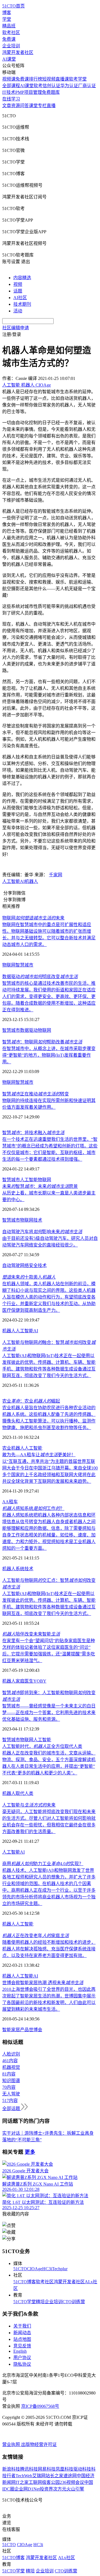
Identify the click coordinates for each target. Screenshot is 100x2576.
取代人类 (24, 1793)
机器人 (31, 881)
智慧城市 (24, 965)
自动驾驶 (11, 1265)
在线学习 (11, 99)
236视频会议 (72, 2482)
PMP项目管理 (29, 92)
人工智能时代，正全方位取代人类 (42, 1746)
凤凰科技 (64, 2469)
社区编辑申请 (16, 328)
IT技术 (9, 92)
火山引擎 (75, 2489)
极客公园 (51, 2482)
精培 (40, 2302)
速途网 (70, 2476)
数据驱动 (29, 1030)
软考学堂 (78, 79)
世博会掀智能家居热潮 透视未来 (43, 1983)
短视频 (49, 79)
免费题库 (51, 92)
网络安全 (29, 1265)
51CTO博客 (25, 2282)
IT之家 (22, 2482)
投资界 (46, 2489)
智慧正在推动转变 (36, 1094)
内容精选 (22, 278)
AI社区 (20, 298)
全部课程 (11, 86)
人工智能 (11, 881)
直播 (51, 106)
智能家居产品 (16, 2030)
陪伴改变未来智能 (31, 1634)
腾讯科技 (29, 2469)
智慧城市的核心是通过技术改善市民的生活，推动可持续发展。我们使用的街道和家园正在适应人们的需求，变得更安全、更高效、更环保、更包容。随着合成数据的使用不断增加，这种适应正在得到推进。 (49, 997)
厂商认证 (87, 86)
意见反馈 (22, 2346)
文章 (7, 106)
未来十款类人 (29, 1277)
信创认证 (51, 86)
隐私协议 (22, 2364)
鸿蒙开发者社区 (18, 52)
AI (22, 881)
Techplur (60, 2269)
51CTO (20, 2269)
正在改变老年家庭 (36, 1936)
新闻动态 (22, 2333)
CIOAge (35, 2269)
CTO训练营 (74, 2302)
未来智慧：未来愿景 (40, 1186)
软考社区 (11, 33)
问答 (24, 106)
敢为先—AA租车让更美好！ (39, 1455)
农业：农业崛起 (31, 1401)
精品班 (9, 26)
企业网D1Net (27, 2489)
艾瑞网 (39, 2476)
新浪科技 (11, 2469)
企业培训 (11, 46)
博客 (7, 13)
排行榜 (36, 79)
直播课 (62, 79)
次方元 (60, 2489)
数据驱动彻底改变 (40, 977)
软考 (38, 86)
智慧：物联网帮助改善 (42, 1042)
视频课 (9, 79)
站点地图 (22, 2339)
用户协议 (22, 2358)
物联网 (9, 965)
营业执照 (12, 2444)
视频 (18, 284)
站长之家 (54, 2476)
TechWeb (24, 2476)
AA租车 (10, 1502)
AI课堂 (9, 59)
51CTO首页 (13, 6)
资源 (16, 106)
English (20, 2351)
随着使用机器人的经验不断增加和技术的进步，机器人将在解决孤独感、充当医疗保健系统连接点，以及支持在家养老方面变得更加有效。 (49, 1949)
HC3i (47, 2269)
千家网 (56, 875)
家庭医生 (24, 1681)
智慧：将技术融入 (33, 1133)
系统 (20, 1569)
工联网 (35, 2482)
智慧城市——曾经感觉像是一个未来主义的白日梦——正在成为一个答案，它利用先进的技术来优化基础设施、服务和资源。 (49, 1713)
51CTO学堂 (25, 2302)
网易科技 (47, 2469)
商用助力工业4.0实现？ (43, 1864)
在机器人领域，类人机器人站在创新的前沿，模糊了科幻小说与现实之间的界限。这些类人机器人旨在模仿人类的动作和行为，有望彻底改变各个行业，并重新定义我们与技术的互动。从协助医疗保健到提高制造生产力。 (49, 1297)
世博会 (36, 2030)
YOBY (40, 1681)
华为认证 (69, 86)
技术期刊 (22, 304)
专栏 (42, 106)
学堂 (7, 19)
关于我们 (22, 2326)
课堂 (33, 106)
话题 (18, 291)
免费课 (9, 39)
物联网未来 (33, 918)
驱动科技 (82, 2469)
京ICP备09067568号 (40, 2406)
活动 (18, 311)
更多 (30, 2152)
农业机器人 (13, 1448)
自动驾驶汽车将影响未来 (42, 1232)
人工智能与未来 (29, 1805)
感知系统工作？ (33, 1508)
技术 (38, 1220)
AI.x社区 (67, 2558)
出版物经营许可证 (39, 2444)
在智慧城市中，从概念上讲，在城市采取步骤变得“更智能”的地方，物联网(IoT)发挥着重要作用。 (49, 1055)
